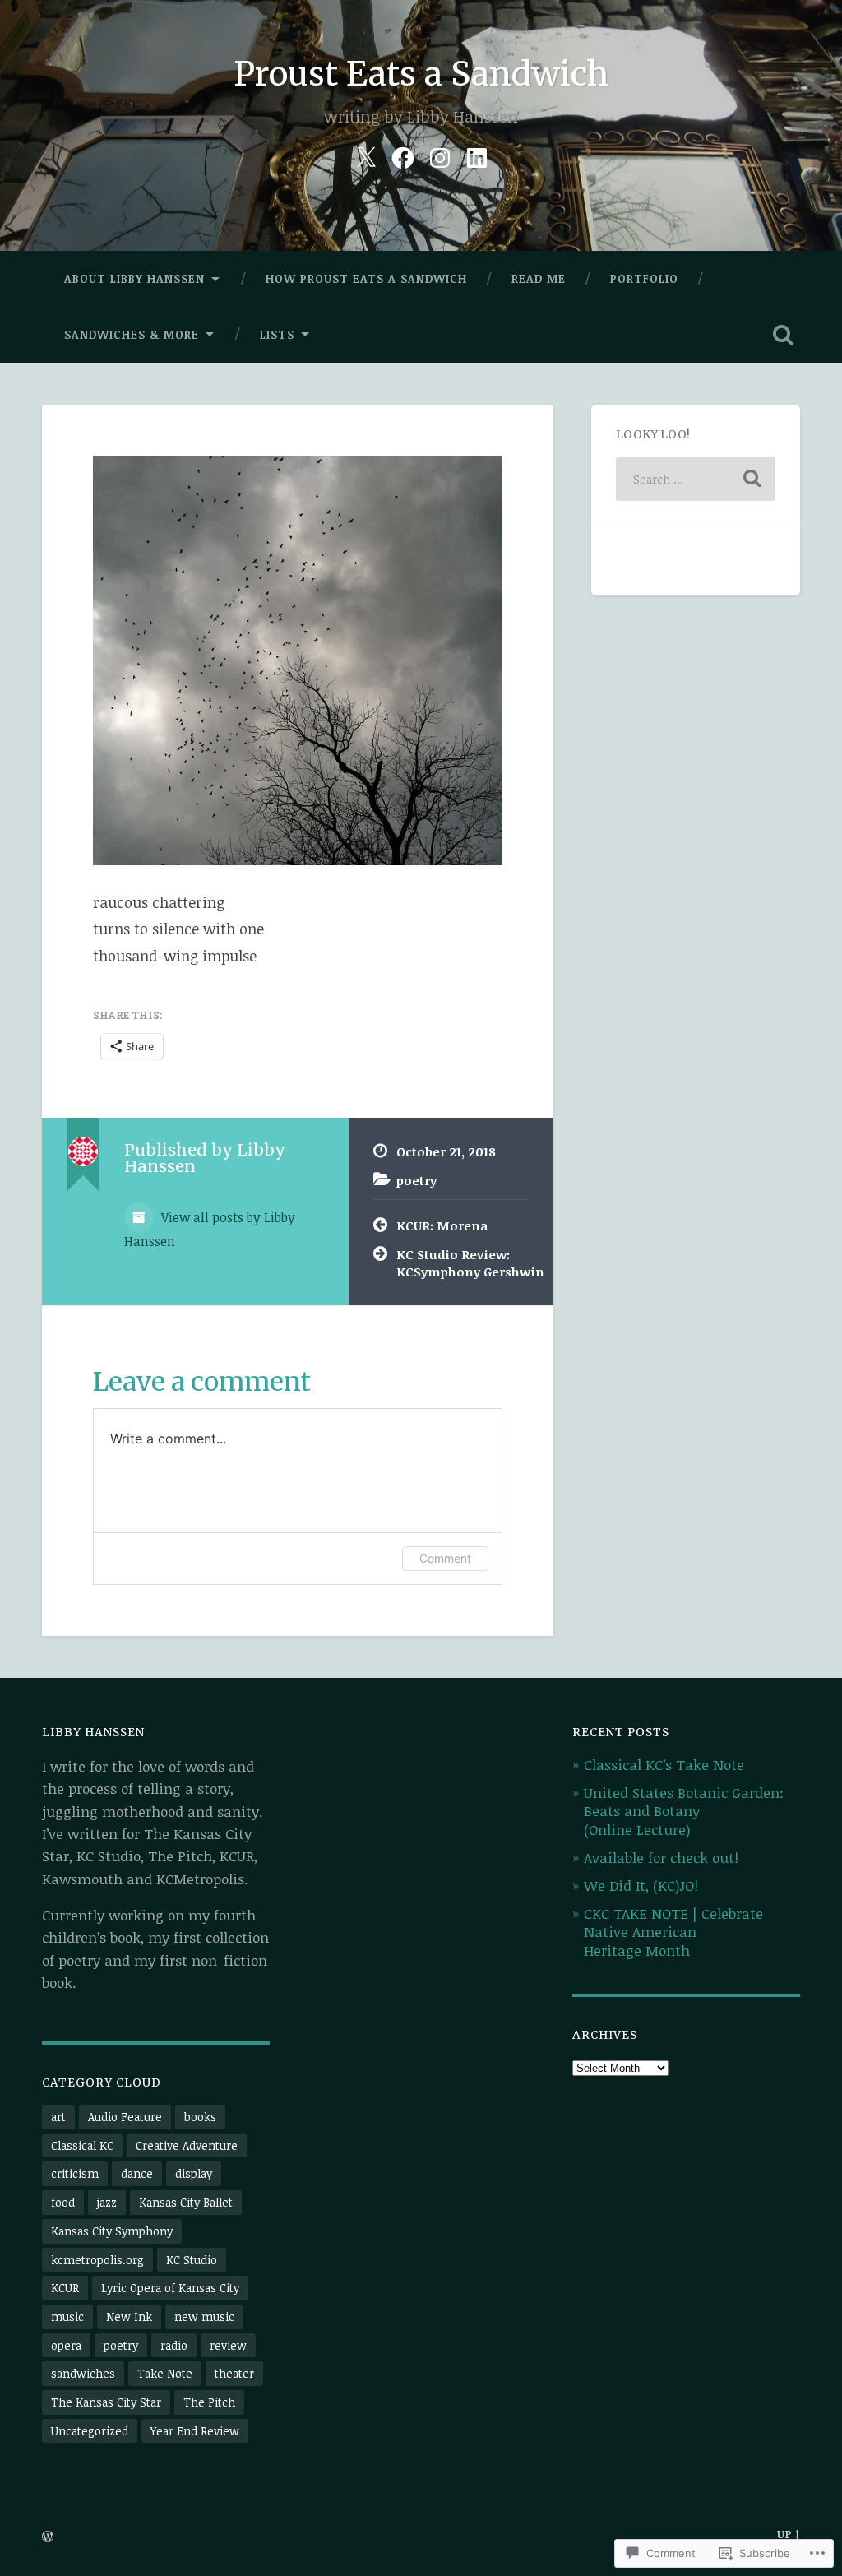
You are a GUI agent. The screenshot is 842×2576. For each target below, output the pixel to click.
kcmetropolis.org (97, 2260)
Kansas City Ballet (186, 2202)
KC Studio (192, 2260)
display (194, 2173)
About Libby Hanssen (134, 278)
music (67, 2317)
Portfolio (644, 278)
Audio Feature (125, 2117)
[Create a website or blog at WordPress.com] (48, 2537)
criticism (75, 2173)
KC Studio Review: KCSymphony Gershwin (463, 1263)
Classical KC (82, 2145)
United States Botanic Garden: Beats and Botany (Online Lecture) (684, 1811)
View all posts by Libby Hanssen (210, 1229)
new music (204, 2317)
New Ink (129, 2317)
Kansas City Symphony (112, 2231)
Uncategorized (90, 2431)
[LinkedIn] (477, 154)
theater (234, 2373)
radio (174, 2345)
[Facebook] (403, 154)
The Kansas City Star (106, 2402)
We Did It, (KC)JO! (641, 1886)
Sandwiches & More (132, 334)
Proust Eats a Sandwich (421, 74)
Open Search (784, 335)
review (228, 2345)
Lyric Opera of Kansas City (170, 2288)
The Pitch (209, 2402)
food (63, 2202)
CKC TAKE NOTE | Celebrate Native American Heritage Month (673, 1932)
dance (137, 2173)
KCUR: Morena (442, 1225)
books (200, 2117)
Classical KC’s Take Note (664, 1765)
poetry (416, 1180)
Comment (445, 1558)
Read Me (539, 278)
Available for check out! (661, 1858)
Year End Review (195, 2431)
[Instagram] (440, 154)
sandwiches (83, 2373)
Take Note (165, 2373)
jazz (107, 2202)
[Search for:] (695, 479)
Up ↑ (789, 2534)
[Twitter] (366, 154)
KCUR (65, 2288)
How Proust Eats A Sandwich (366, 278)
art (58, 2117)
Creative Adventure (187, 2145)
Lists (277, 334)
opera (66, 2345)
